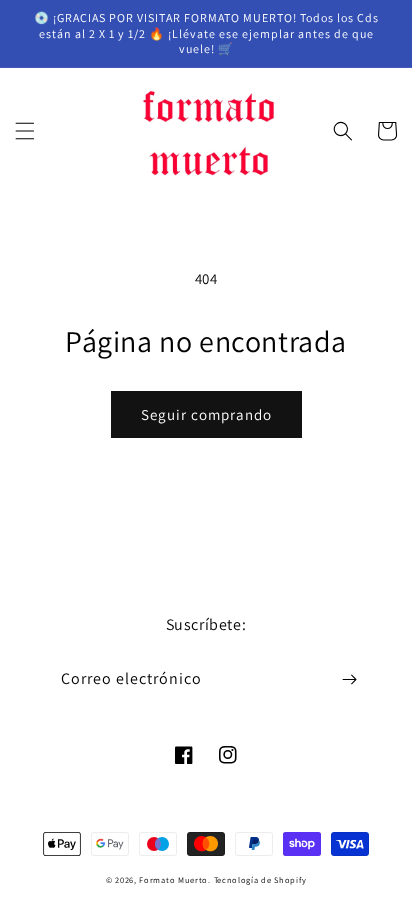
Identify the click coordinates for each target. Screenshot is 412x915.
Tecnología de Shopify (260, 879)
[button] (25, 131)
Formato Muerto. (175, 879)
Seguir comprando (206, 414)
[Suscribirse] (349, 679)
